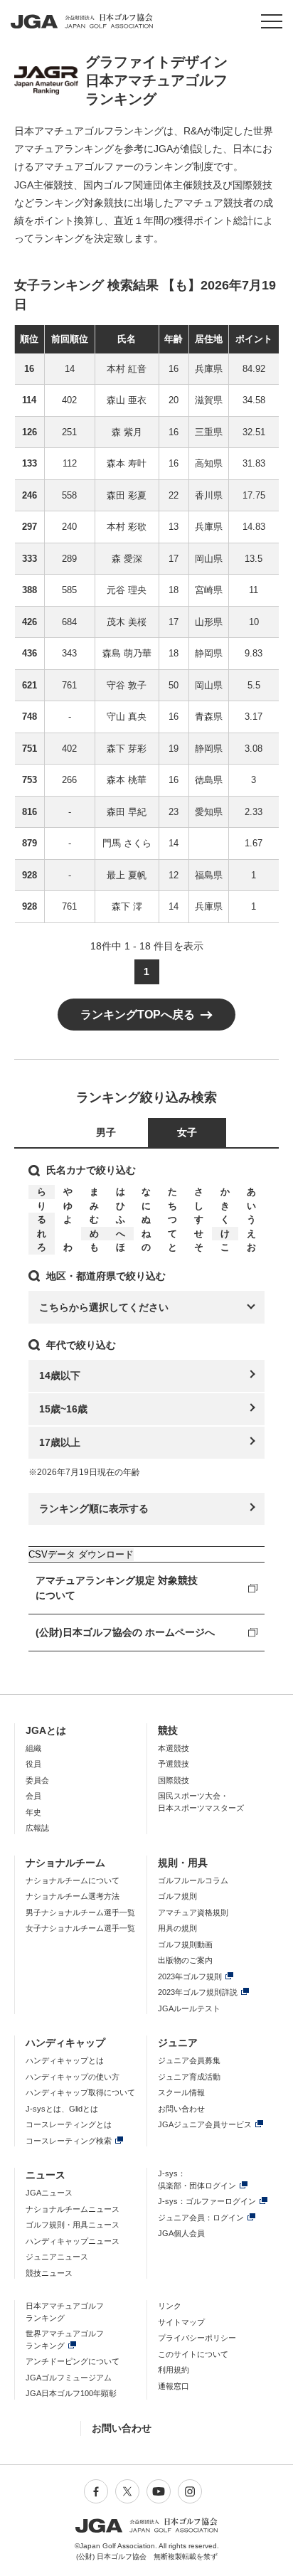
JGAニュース (49, 2193)
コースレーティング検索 (69, 2141)
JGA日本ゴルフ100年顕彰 (71, 2393)
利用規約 (174, 2370)
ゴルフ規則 (177, 1896)
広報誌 (37, 1828)
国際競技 (174, 1780)
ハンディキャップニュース (73, 2241)
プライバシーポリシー (197, 2338)
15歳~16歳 (63, 1409)
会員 (33, 1796)
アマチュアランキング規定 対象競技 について (117, 1588)
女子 (187, 1132)
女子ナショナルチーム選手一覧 (80, 1928)
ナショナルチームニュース (73, 2209)
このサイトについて (193, 2354)
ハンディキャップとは (65, 2060)
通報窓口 (174, 2386)
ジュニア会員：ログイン (201, 2218)
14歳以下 (60, 1375)
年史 (33, 1812)
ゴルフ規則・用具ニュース (73, 2225)
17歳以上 (60, 1442)
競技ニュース (49, 2273)
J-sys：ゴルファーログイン (207, 2201)
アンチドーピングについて (73, 2361)
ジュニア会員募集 (189, 2060)
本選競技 (174, 1748)
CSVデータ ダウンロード (81, 1554)
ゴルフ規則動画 (185, 1944)
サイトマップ (181, 2322)
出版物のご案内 (185, 1960)
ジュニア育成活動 (189, 2077)
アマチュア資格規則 (193, 1912)
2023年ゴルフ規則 (190, 1976)
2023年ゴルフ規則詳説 (198, 1992)
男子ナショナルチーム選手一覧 (80, 1912)
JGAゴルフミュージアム (69, 2378)
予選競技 (174, 1764)
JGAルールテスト (189, 2008)
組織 (33, 1748)
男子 (106, 1132)
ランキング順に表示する (94, 1508)
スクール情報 (181, 2092)
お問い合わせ (181, 2109)
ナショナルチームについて (73, 1880)
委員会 (37, 1780)
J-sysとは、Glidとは (62, 2109)
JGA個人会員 (181, 2233)
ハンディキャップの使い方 (73, 2077)
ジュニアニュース (57, 2257)
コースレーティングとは (69, 2124)
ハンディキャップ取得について (80, 2092)
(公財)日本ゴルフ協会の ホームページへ (125, 1632)
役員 (33, 1764)
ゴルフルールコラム (193, 1880)
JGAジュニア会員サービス (205, 2124)
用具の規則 (177, 1928)
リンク (170, 2306)
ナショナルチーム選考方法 (73, 1896)
